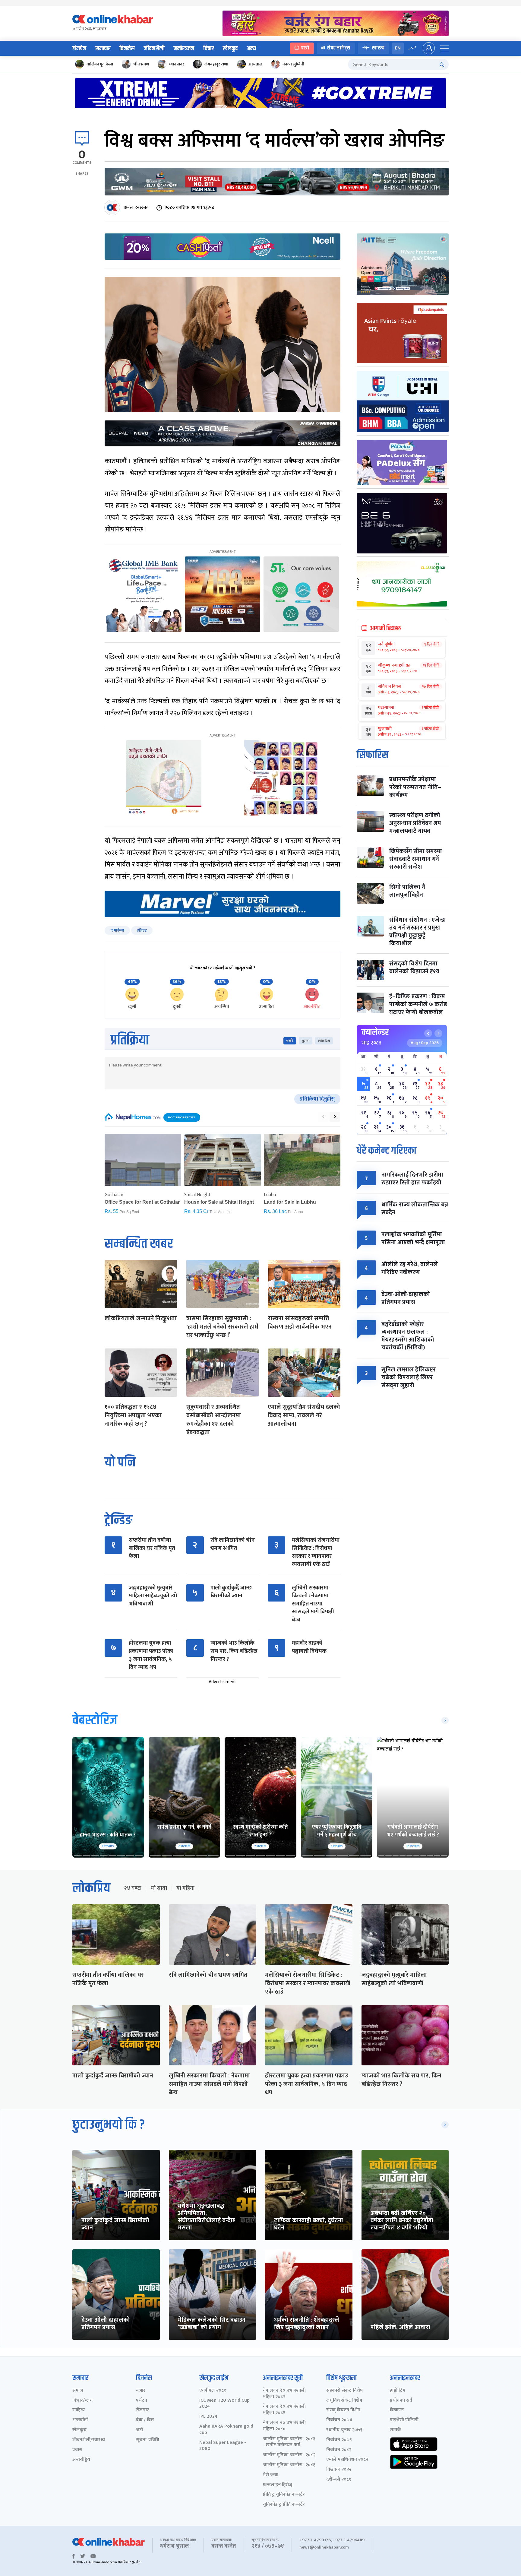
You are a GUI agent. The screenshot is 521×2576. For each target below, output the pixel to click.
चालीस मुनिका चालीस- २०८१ (289, 2465)
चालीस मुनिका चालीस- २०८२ (289, 2455)
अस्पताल (255, 64)
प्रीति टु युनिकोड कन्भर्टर (284, 2495)
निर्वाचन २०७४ (339, 2420)
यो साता (159, 1888)
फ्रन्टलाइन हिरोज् (278, 2485)
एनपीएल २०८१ (213, 2391)
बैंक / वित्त (145, 2420)
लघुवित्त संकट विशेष (344, 2401)
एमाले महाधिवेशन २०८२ (347, 2460)
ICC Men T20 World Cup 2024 (224, 2404)
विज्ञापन (397, 2410)
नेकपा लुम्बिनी (293, 64)
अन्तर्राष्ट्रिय (81, 2460)
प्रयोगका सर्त (401, 2401)
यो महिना (185, 1888)
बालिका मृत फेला (100, 64)
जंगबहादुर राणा (216, 64)
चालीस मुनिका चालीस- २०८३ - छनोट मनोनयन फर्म (289, 2442)
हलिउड (142, 930)
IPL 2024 (208, 2417)
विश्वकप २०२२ (339, 2470)
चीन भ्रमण (141, 64)
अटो (140, 2430)
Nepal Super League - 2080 (223, 2446)
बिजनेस (127, 49)
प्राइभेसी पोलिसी (404, 2420)
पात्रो (305, 48)
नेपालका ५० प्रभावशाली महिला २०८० (284, 2426)
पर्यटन (142, 2401)
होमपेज (79, 49)
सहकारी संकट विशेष (344, 2391)
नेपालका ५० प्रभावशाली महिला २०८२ (284, 2394)
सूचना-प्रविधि (148, 2440)
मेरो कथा (271, 2475)
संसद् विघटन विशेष (343, 2410)
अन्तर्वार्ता (80, 2420)
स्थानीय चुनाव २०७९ (344, 2430)
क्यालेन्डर (375, 1032)
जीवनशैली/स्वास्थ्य (89, 2440)
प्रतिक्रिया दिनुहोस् (317, 1099)
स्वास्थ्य (378, 48)
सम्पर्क (395, 2430)
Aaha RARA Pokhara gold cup (226, 2430)
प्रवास (77, 2450)
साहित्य (79, 2410)
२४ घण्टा (133, 1888)
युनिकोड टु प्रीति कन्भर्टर (284, 2505)
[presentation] (323, 1117)
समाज (78, 2391)
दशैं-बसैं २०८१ (339, 2480)
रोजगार (142, 2410)
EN (398, 48)
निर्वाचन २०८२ (339, 2450)
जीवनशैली (154, 49)
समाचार (103, 49)
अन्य (251, 49)
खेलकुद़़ (79, 2430)
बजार (141, 2391)
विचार (208, 49)
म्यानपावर (177, 64)
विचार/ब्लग (83, 2401)
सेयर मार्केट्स (339, 48)
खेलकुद (230, 49)
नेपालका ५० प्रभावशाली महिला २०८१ (284, 2410)
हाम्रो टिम (398, 2391)
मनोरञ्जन (184, 49)
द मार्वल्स (117, 930)
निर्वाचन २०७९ (339, 2440)
